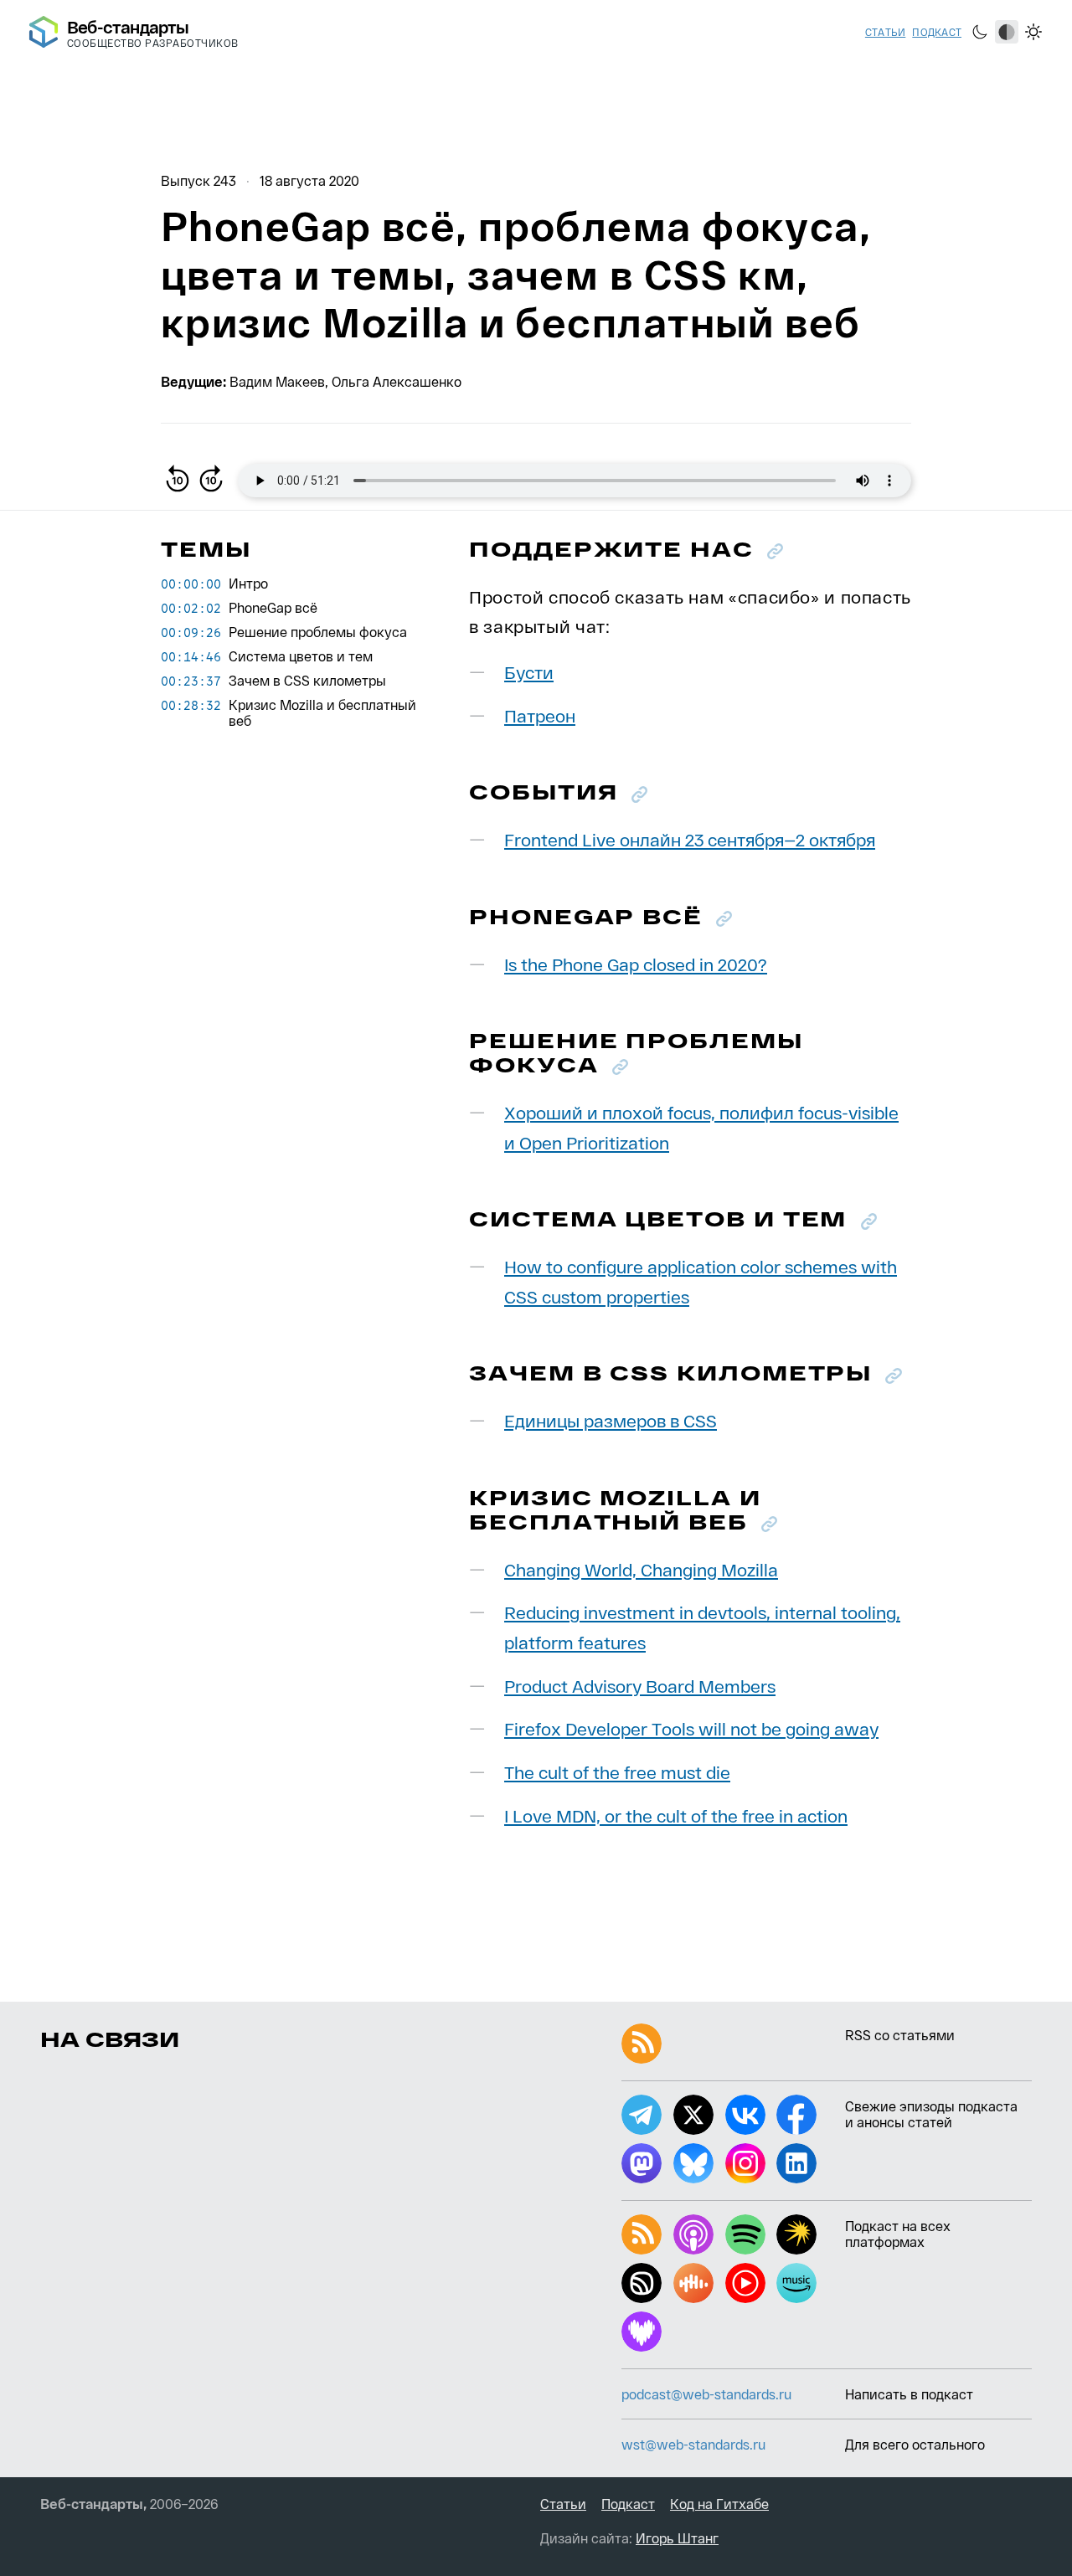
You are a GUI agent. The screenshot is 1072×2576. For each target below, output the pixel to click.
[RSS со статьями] (642, 2044)
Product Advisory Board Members (640, 1686)
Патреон (540, 715)
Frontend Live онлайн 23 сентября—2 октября (690, 839)
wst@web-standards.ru (693, 2444)
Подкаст (937, 32)
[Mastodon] (642, 2163)
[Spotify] (745, 2234)
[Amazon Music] (796, 2283)
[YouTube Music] (745, 2283)
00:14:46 (191, 656)
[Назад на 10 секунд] (178, 481)
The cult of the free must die (617, 1772)
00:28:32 (191, 705)
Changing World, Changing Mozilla (641, 1569)
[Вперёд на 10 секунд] (211, 481)
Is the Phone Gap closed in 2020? (636, 964)
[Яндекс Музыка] (796, 2234)
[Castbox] (693, 2283)
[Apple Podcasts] (693, 2234)
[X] (693, 2115)
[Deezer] (642, 2332)
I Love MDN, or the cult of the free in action (676, 1815)
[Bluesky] (693, 2163)
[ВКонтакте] (745, 2115)
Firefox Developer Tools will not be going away (691, 1728)
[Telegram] (642, 2115)
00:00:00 (191, 584)
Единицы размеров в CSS (611, 1420)
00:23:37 (191, 681)
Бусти (529, 672)
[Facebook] (796, 2115)
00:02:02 (191, 608)
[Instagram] (745, 2163)
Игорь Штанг (677, 2538)
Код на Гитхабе (719, 2504)
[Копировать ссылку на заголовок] (775, 551)
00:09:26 (191, 632)
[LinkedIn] (796, 2163)
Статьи (885, 32)
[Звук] (642, 2283)
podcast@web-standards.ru (706, 2394)
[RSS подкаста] (642, 2234)
